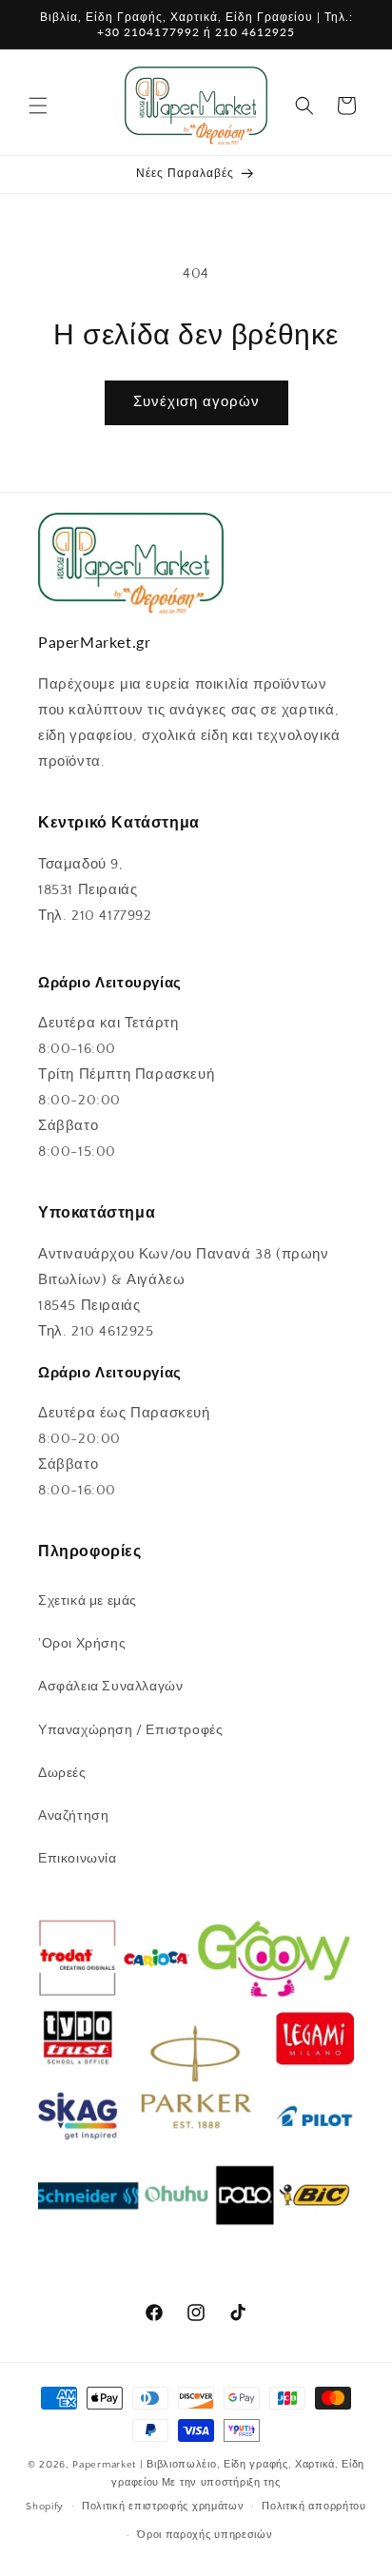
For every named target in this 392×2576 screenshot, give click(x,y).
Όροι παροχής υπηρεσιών (205, 2535)
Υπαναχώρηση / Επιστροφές (130, 1730)
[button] (38, 106)
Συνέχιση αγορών (196, 402)
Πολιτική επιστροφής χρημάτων (163, 2507)
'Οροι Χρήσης (82, 1644)
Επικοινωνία (78, 1859)
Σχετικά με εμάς (88, 1601)
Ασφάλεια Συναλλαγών (110, 1687)
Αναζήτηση (73, 1816)
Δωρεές (62, 1773)
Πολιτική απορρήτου (314, 2507)
